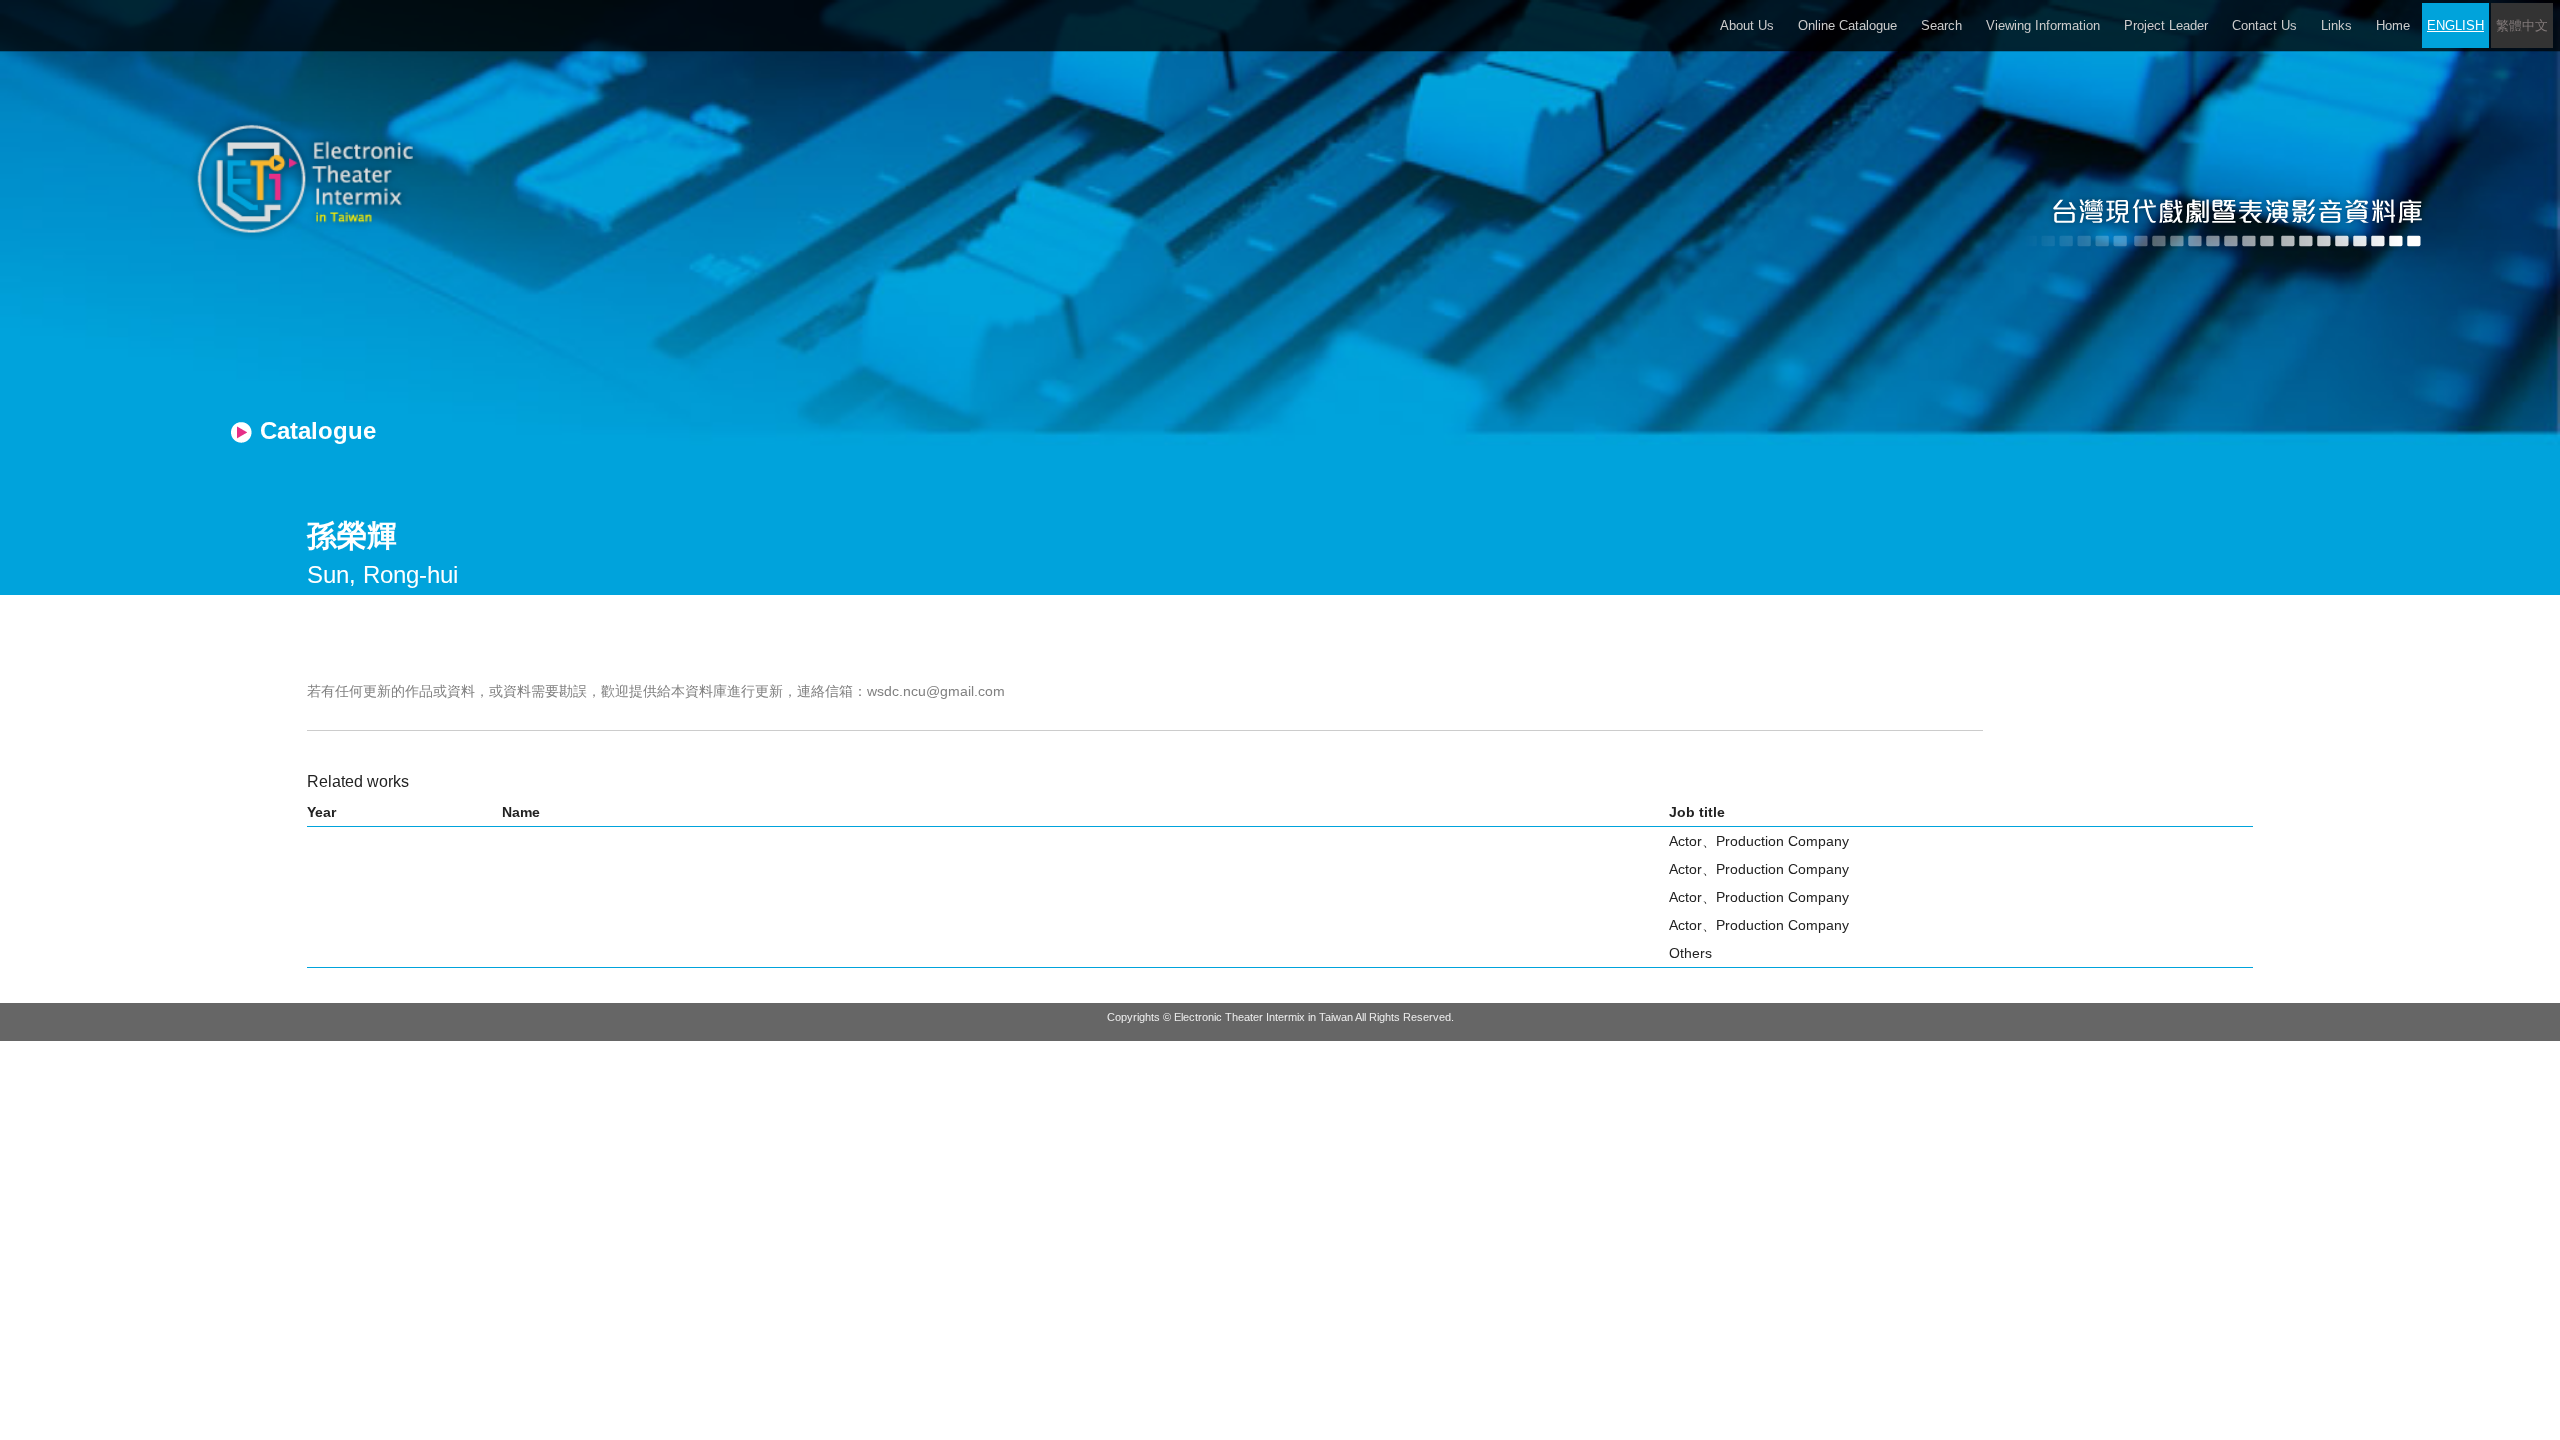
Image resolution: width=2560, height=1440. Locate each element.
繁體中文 (2522, 25)
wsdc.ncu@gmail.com (936, 691)
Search (1941, 25)
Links (2336, 25)
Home (2393, 25)
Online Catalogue (1847, 25)
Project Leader (2166, 25)
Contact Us (2264, 25)
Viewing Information (2043, 25)
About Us (1747, 25)
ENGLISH (2455, 25)
